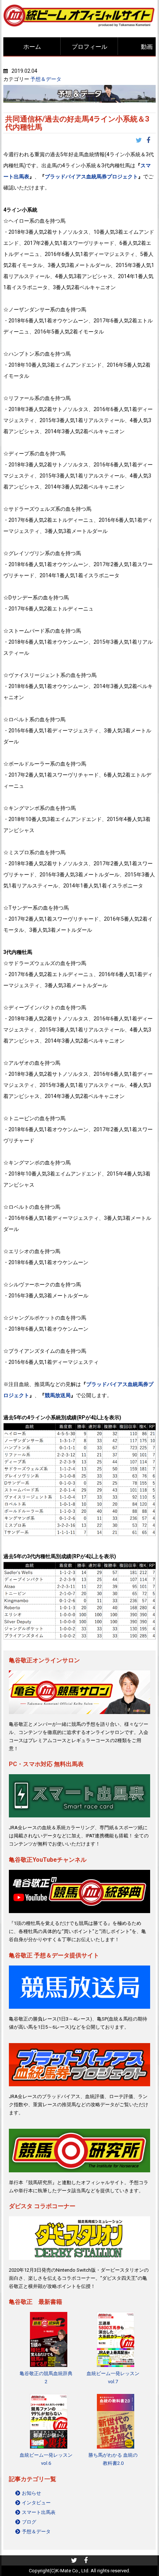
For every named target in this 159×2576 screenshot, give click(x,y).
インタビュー (36, 2503)
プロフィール (89, 47)
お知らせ (31, 2493)
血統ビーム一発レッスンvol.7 (113, 2377)
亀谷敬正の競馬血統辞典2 (46, 2377)
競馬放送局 (58, 1395)
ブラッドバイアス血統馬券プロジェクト (91, 177)
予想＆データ (46, 79)
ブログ (29, 2522)
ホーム (32, 47)
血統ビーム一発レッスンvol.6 (46, 2459)
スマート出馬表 (39, 2512)
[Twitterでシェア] (141, 141)
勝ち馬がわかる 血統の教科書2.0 (113, 2459)
